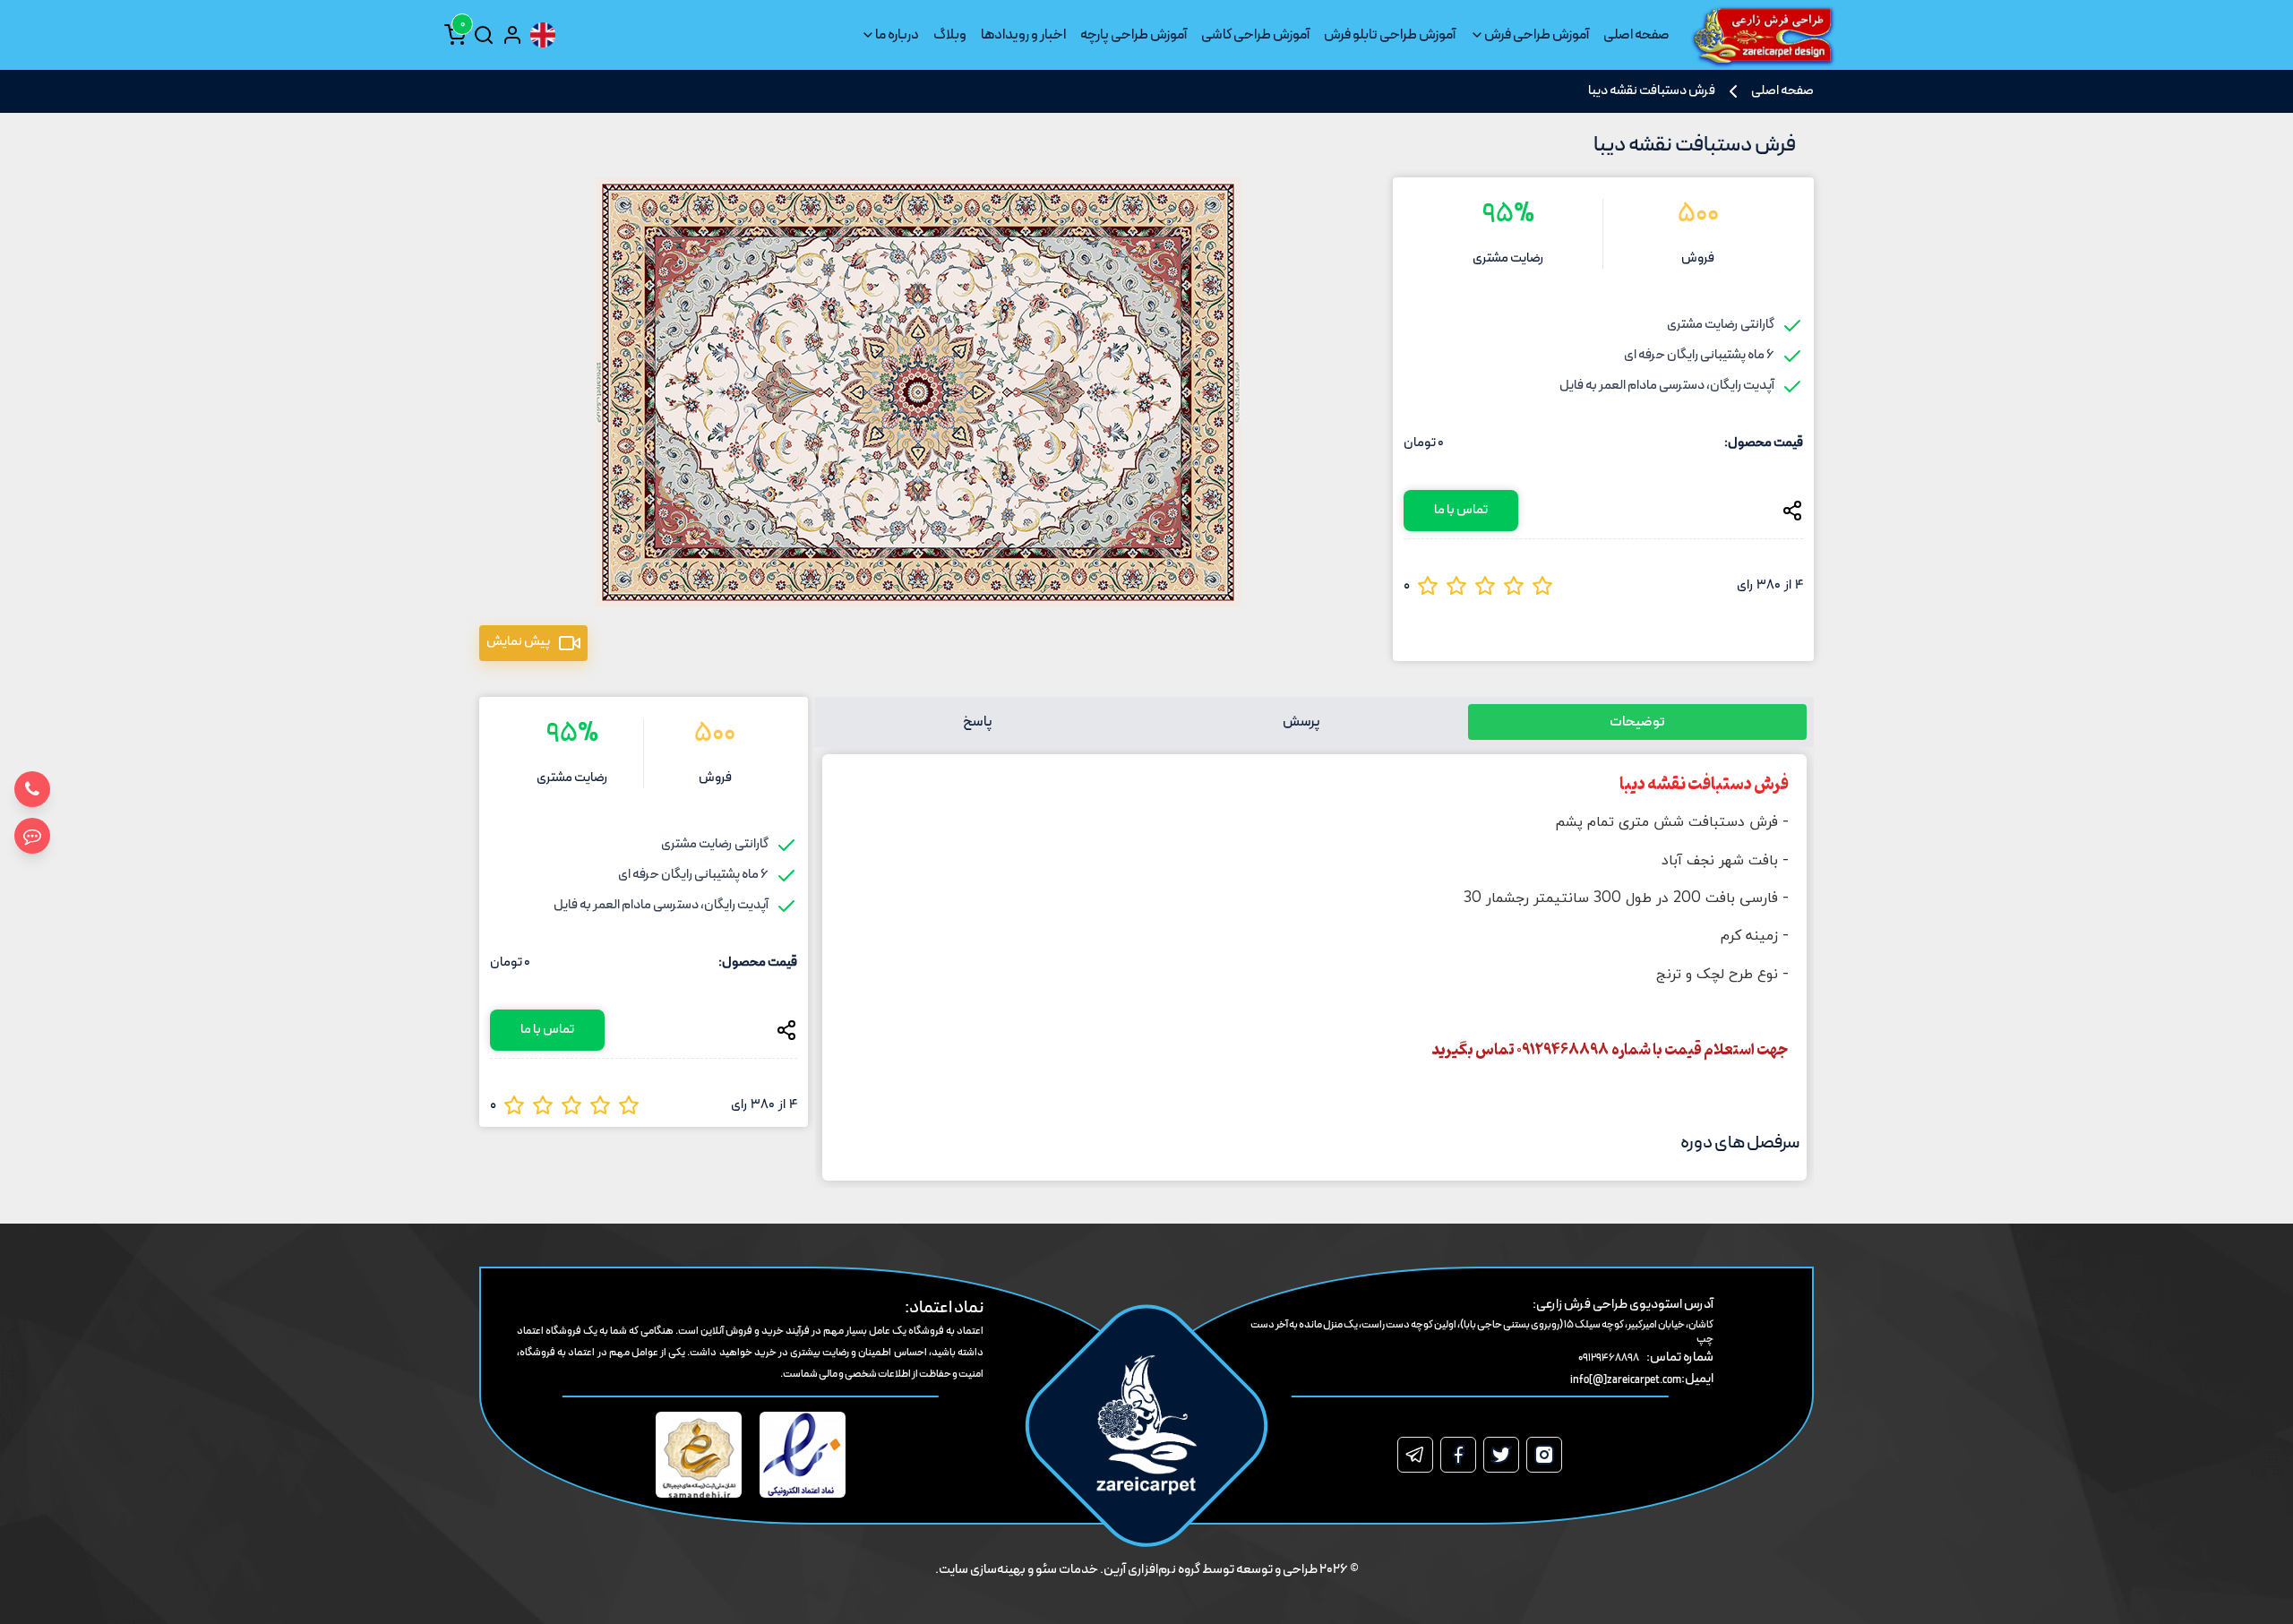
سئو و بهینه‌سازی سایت (998, 1570)
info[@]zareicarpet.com (1626, 1380)
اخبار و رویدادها (1023, 35)
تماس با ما (1461, 510)
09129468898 (1609, 1358)
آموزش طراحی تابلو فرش (1390, 35)
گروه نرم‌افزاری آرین (1152, 1570)
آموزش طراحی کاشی (1255, 35)
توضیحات (1637, 722)
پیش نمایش (518, 642)
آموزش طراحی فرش (1537, 35)
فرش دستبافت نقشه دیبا (1652, 91)
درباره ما (897, 35)
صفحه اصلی (1636, 35)
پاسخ (978, 722)
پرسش (1301, 722)
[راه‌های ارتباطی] (32, 836)
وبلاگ (950, 35)
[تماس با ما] (32, 789)
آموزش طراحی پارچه (1134, 35)
